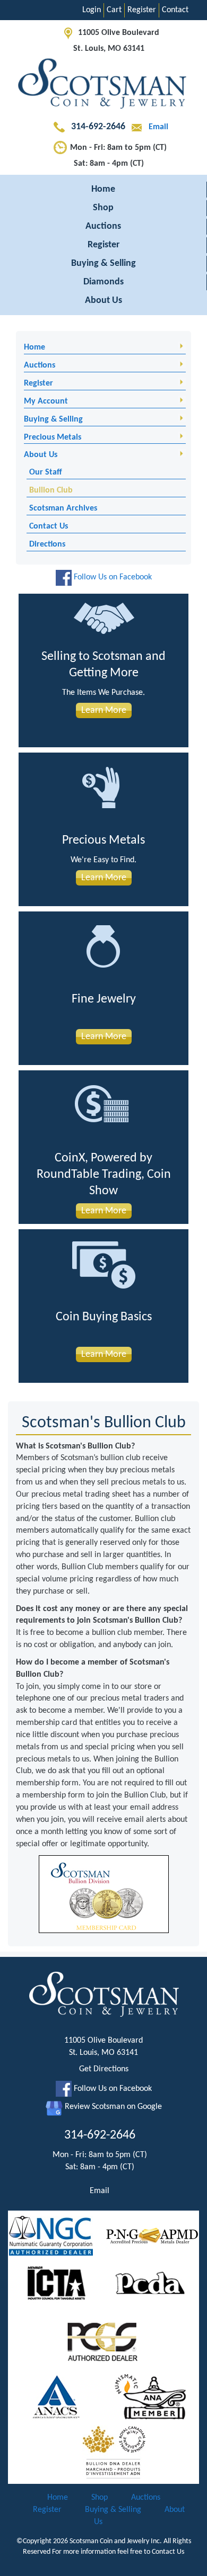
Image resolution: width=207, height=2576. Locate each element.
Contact (175, 10)
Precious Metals (53, 437)
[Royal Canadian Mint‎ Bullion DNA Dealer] (114, 2452)
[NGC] (51, 2236)
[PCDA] (150, 2284)
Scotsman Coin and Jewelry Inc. (116, 2541)
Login (92, 10)
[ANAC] (57, 2398)
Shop (103, 208)
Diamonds (103, 282)
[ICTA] (57, 2284)
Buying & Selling (103, 263)
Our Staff (46, 472)
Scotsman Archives (63, 508)
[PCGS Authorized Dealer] (104, 2341)
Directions (47, 544)
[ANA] (150, 2398)
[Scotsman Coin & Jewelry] (103, 85)
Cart (114, 10)
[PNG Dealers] (152, 2236)
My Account (46, 401)
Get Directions (104, 2069)
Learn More (104, 710)
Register (142, 10)
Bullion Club (51, 490)
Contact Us (49, 526)
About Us (103, 301)
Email (157, 127)
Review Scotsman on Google (112, 2107)
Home (103, 189)
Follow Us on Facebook (112, 577)
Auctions (103, 226)
